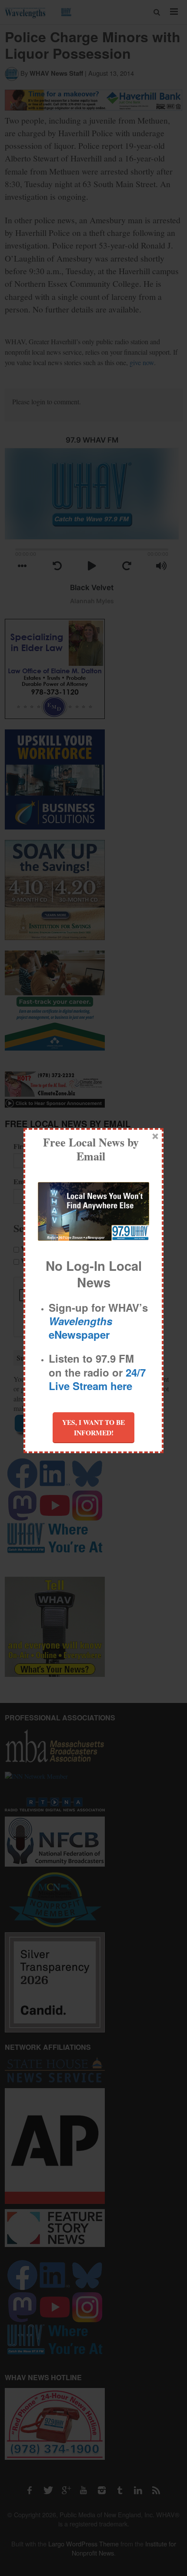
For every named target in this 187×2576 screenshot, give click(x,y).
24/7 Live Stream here (97, 1379)
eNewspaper (80, 1328)
